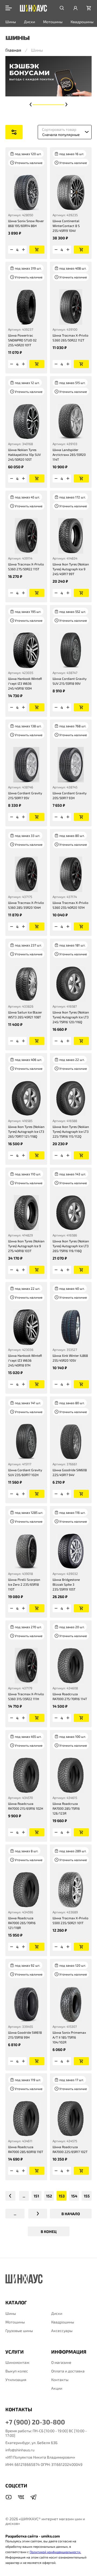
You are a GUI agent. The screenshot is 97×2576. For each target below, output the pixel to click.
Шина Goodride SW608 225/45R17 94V (70, 1472)
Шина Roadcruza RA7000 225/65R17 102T (70, 2149)
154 (74, 2196)
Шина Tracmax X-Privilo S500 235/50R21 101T (70, 1920)
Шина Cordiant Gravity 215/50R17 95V (25, 795)
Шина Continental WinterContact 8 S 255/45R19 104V (66, 226)
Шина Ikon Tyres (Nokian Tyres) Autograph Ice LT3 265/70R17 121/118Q (26, 1131)
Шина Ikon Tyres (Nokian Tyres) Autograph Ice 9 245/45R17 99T (71, 569)
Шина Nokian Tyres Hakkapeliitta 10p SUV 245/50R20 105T (24, 455)
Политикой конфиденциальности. (55, 2552)
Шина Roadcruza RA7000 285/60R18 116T (26, 2149)
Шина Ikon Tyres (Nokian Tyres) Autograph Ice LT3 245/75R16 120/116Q (71, 1017)
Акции (57, 2388)
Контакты (60, 2380)
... (24, 2196)
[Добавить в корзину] (37, 250)
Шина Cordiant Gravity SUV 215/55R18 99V (70, 681)
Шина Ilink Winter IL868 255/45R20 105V (70, 1358)
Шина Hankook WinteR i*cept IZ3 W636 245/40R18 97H (25, 1360)
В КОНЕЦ (49, 2231)
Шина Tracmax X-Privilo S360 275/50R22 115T (26, 567)
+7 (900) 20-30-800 (35, 2422)
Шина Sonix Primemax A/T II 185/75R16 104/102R (69, 2037)
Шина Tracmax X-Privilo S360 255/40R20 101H (70, 905)
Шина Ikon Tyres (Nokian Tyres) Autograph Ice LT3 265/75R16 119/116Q (71, 1246)
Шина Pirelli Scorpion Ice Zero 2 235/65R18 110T (24, 1584)
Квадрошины (82, 22)
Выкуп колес (17, 2371)
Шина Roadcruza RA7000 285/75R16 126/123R (66, 1808)
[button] (31, 104)
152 (49, 2196)
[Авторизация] (75, 8)
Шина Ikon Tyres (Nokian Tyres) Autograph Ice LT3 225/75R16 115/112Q (71, 1131)
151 (36, 2196)
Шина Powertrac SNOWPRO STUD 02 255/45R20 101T (22, 340)
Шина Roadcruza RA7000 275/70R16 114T (70, 1696)
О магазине (61, 2362)
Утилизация (16, 2380)
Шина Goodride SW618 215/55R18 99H (25, 2035)
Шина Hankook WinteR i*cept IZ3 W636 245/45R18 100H (25, 683)
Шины (11, 22)
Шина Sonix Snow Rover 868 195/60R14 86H (26, 223)
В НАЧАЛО (71, 2214)
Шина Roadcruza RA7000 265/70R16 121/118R (22, 1923)
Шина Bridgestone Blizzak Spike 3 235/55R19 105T (66, 1584)
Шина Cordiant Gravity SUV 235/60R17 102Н (25, 1472)
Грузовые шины (19, 2331)
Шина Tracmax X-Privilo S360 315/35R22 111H (26, 1696)
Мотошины (53, 22)
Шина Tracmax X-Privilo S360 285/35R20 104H (26, 905)
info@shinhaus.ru (20, 2450)
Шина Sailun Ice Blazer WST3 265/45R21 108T (25, 1015)
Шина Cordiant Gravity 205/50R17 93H (70, 795)
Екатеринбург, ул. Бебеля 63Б (31, 2443)
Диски (30, 22)
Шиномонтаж (17, 2362)
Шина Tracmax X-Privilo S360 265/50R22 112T (70, 338)
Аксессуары (62, 2331)
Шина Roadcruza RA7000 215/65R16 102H (26, 1806)
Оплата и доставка (68, 2371)
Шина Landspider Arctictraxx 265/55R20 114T (69, 455)
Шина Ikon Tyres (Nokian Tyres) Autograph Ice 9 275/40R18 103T (26, 1246)
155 (87, 2196)
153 (62, 2196)
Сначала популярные (61, 134)
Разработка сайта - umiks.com (33, 2536)
